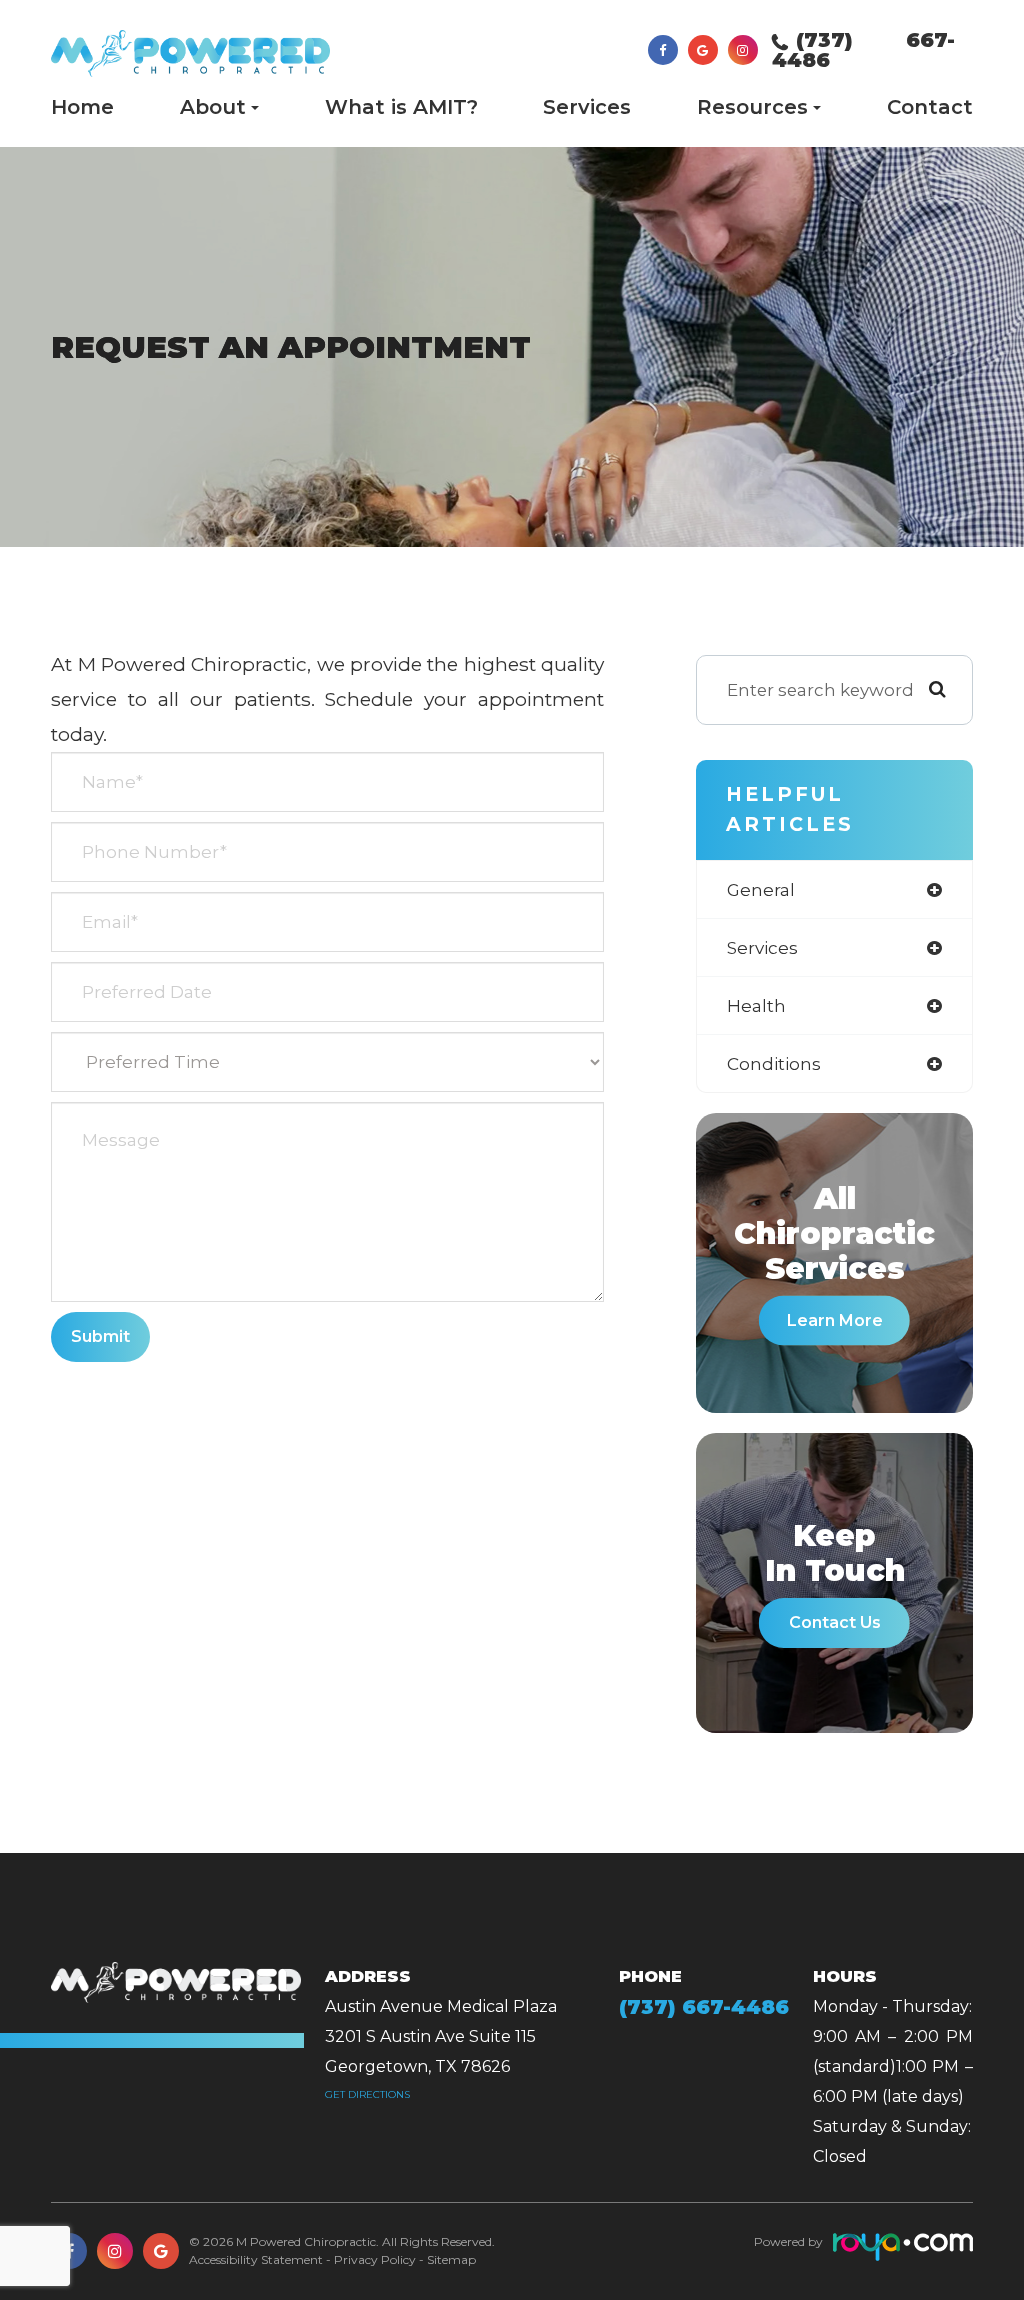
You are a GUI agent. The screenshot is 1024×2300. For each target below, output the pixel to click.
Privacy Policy (375, 2259)
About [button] (213, 107)
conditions (774, 1063)
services (762, 947)
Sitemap (451, 2259)
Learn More (835, 1320)
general (761, 889)
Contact (930, 107)
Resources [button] (752, 107)
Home (82, 107)
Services (587, 107)
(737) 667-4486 (863, 50)
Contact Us (835, 1622)
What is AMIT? (401, 107)
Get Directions (367, 2094)
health (756, 1005)
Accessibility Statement (256, 2259)
